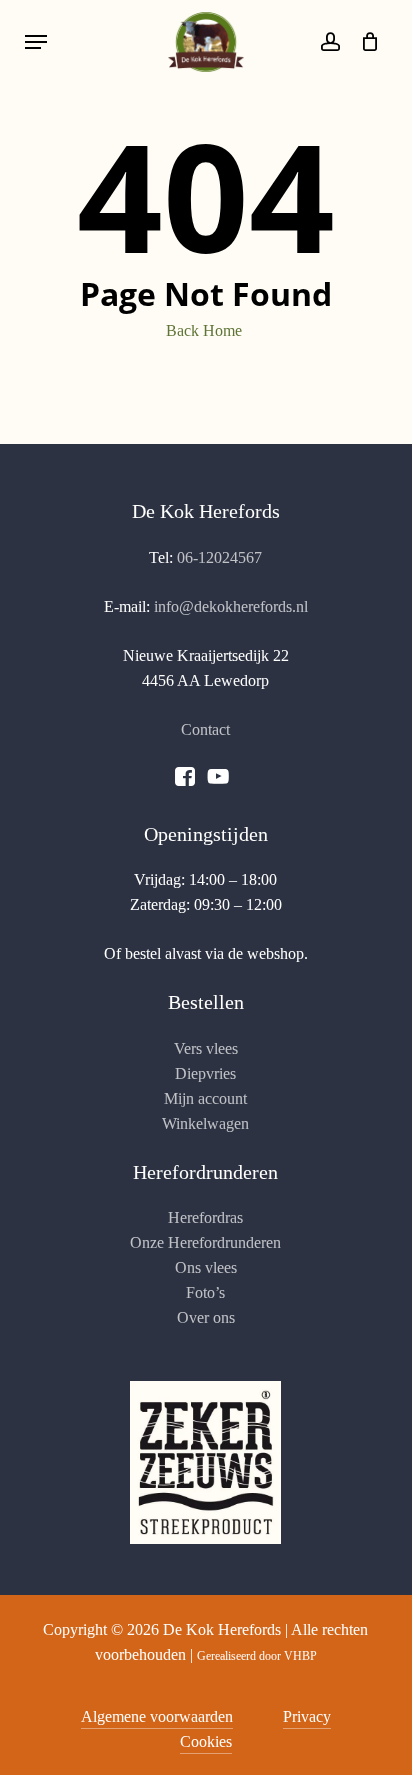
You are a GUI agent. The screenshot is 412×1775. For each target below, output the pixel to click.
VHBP (300, 1656)
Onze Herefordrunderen (205, 1242)
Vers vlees (206, 1048)
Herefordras (205, 1217)
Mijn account (205, 1098)
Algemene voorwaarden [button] (157, 1716)
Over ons (206, 1317)
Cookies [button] (206, 1741)
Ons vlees (206, 1267)
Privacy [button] (307, 1716)
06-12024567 (219, 557)
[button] (36, 42)
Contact (205, 729)
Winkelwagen (205, 1123)
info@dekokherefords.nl (231, 606)
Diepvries (205, 1073)
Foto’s (205, 1292)
